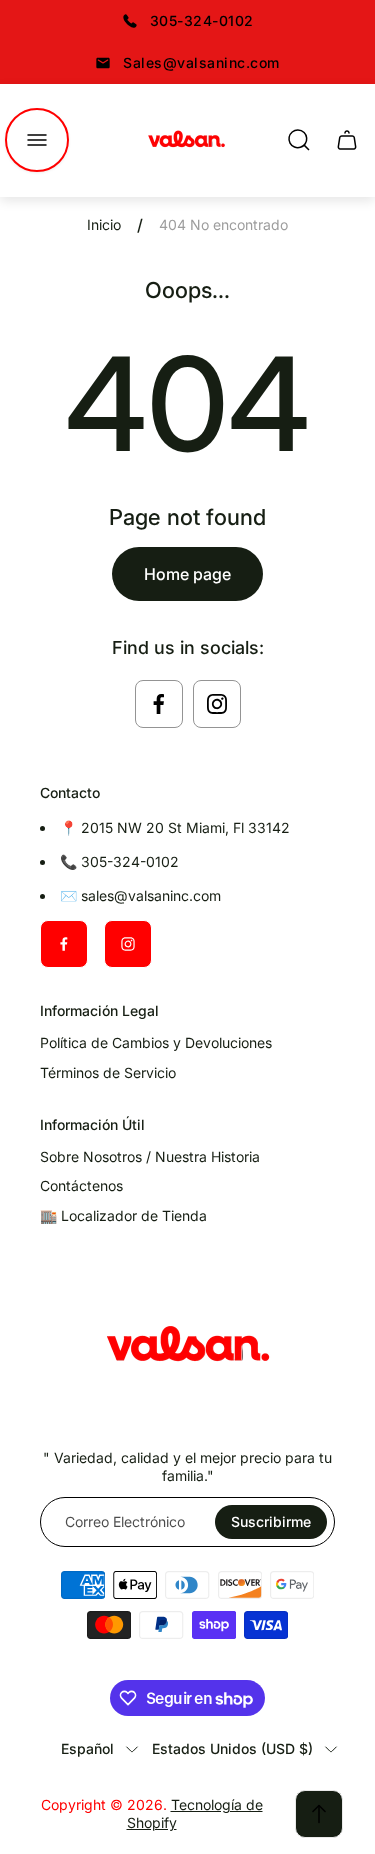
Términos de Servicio (108, 1072)
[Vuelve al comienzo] (319, 1814)
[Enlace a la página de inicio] (188, 1347)
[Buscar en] (299, 140)
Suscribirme (271, 1521)
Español (87, 1748)
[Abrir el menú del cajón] (37, 140)
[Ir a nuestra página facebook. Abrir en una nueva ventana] (159, 704)
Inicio (104, 224)
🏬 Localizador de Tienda (123, 1215)
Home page (187, 574)
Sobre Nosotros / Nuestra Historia (150, 1156)
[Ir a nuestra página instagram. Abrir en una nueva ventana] (217, 704)
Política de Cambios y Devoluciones (156, 1042)
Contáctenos (81, 1185)
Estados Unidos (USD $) (232, 1748)
